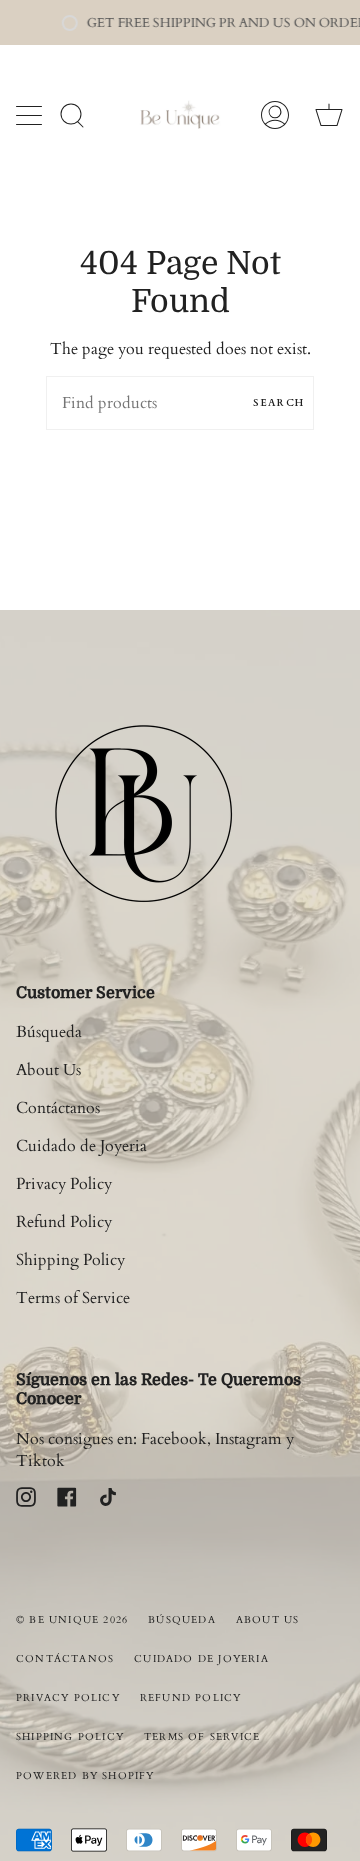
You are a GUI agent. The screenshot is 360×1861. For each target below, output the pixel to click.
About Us (48, 1070)
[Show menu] (31, 115)
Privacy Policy (64, 1184)
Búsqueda (49, 1032)
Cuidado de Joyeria (81, 1146)
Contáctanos (58, 1108)
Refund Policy (64, 1222)
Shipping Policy (70, 1260)
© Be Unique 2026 (72, 1620)
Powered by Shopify (85, 1776)
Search (278, 403)
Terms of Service (73, 1298)
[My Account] (275, 114)
